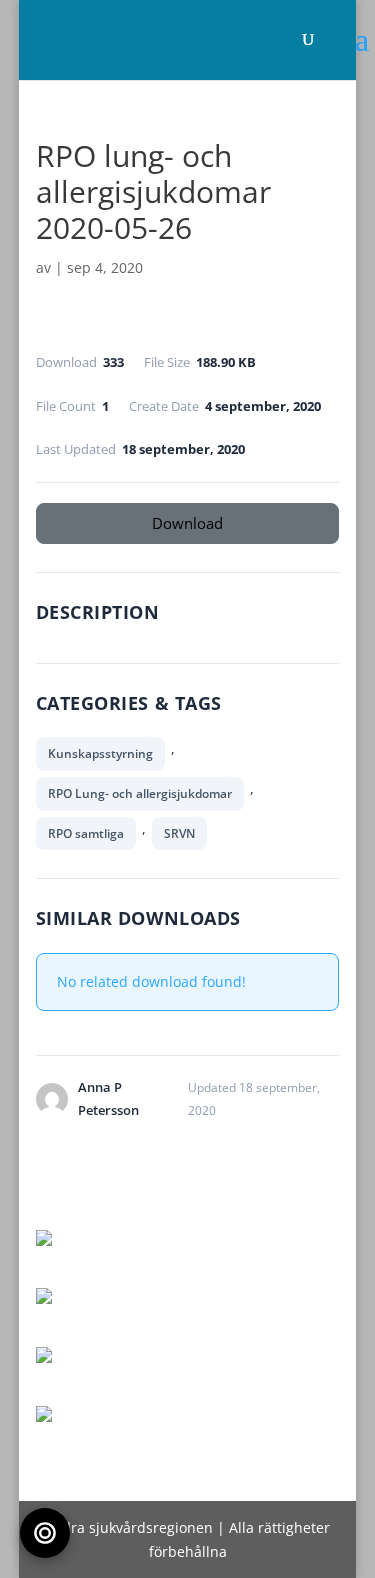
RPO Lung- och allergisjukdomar (140, 793)
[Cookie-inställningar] (45, 1533)
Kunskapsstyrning (100, 753)
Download (187, 523)
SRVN (179, 833)
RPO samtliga (86, 833)
